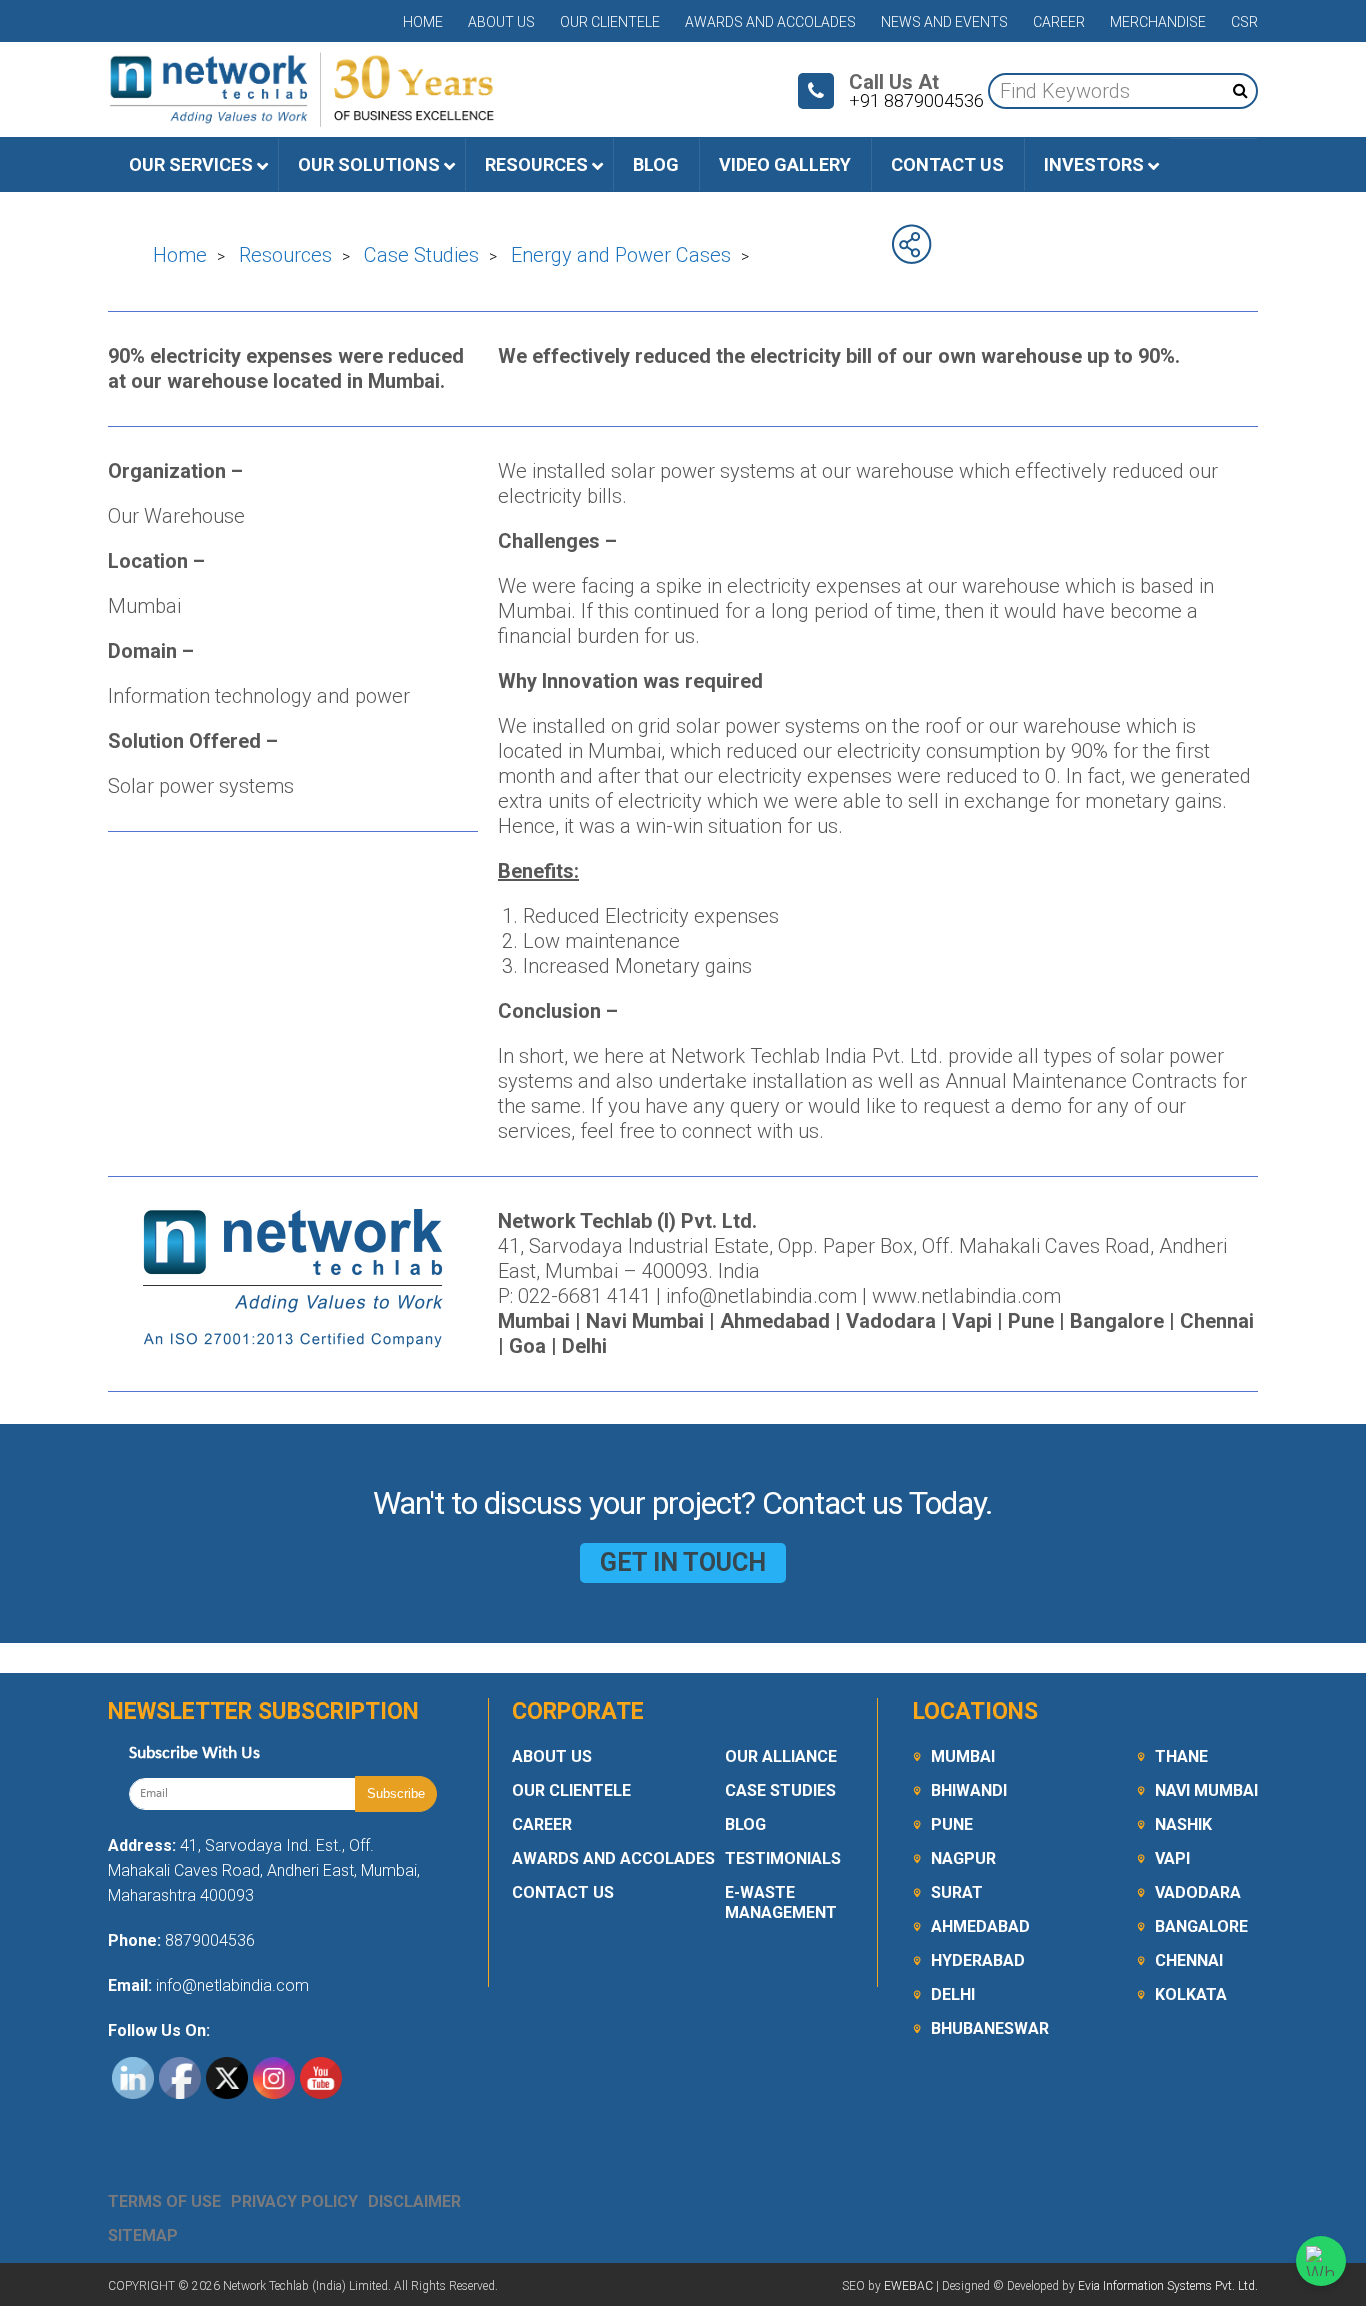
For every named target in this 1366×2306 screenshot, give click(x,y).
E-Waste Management (781, 1902)
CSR (1244, 22)
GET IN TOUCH (683, 1562)
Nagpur (963, 1858)
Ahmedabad (980, 1926)
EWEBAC (908, 2286)
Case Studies (780, 1790)
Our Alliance (781, 1756)
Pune (952, 1824)
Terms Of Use (164, 2201)
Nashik (1183, 1824)
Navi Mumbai (1206, 1790)
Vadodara (1198, 1892)
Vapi (1172, 1858)
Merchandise (1158, 22)
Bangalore (1201, 1926)
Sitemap (143, 2235)
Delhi (953, 1994)
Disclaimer (414, 2201)
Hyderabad (978, 1960)
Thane (1181, 1756)
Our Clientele (610, 22)
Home (423, 22)
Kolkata (1191, 1994)
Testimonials (783, 1858)
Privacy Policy (294, 2201)
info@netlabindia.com (230, 1985)
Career (1059, 22)
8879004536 (210, 1940)
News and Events (944, 22)
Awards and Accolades (770, 22)
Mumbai (963, 1756)
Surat (957, 1892)
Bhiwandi (969, 1790)
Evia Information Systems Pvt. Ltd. (1168, 2286)
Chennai (1189, 1960)
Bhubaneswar (990, 2028)
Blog (745, 1824)
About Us (501, 22)
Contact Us (563, 1892)
